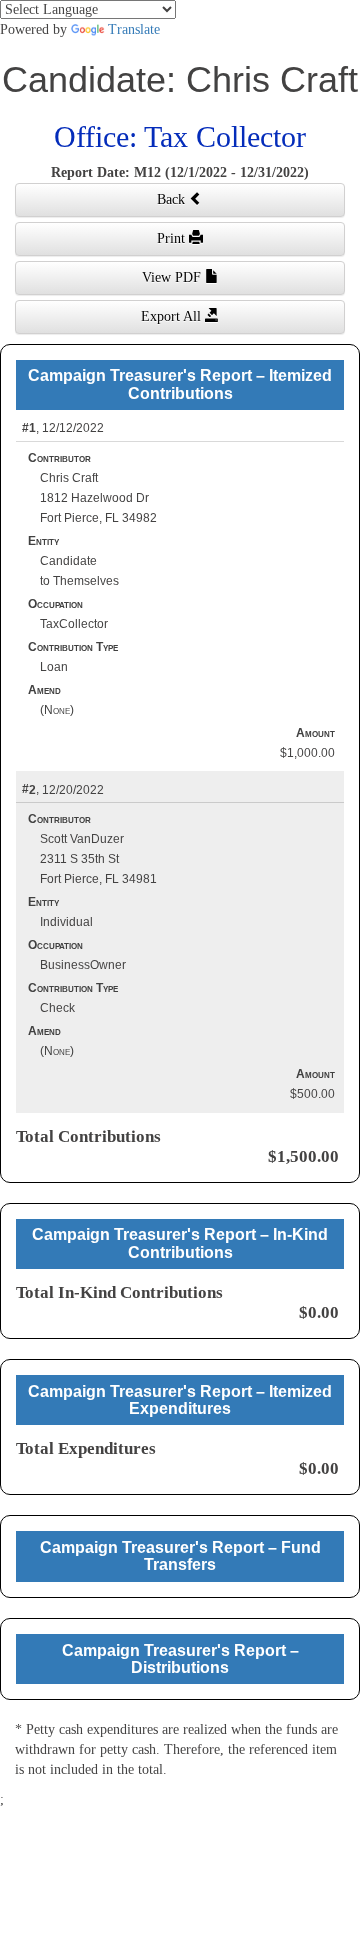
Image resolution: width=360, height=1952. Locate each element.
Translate (134, 29)
